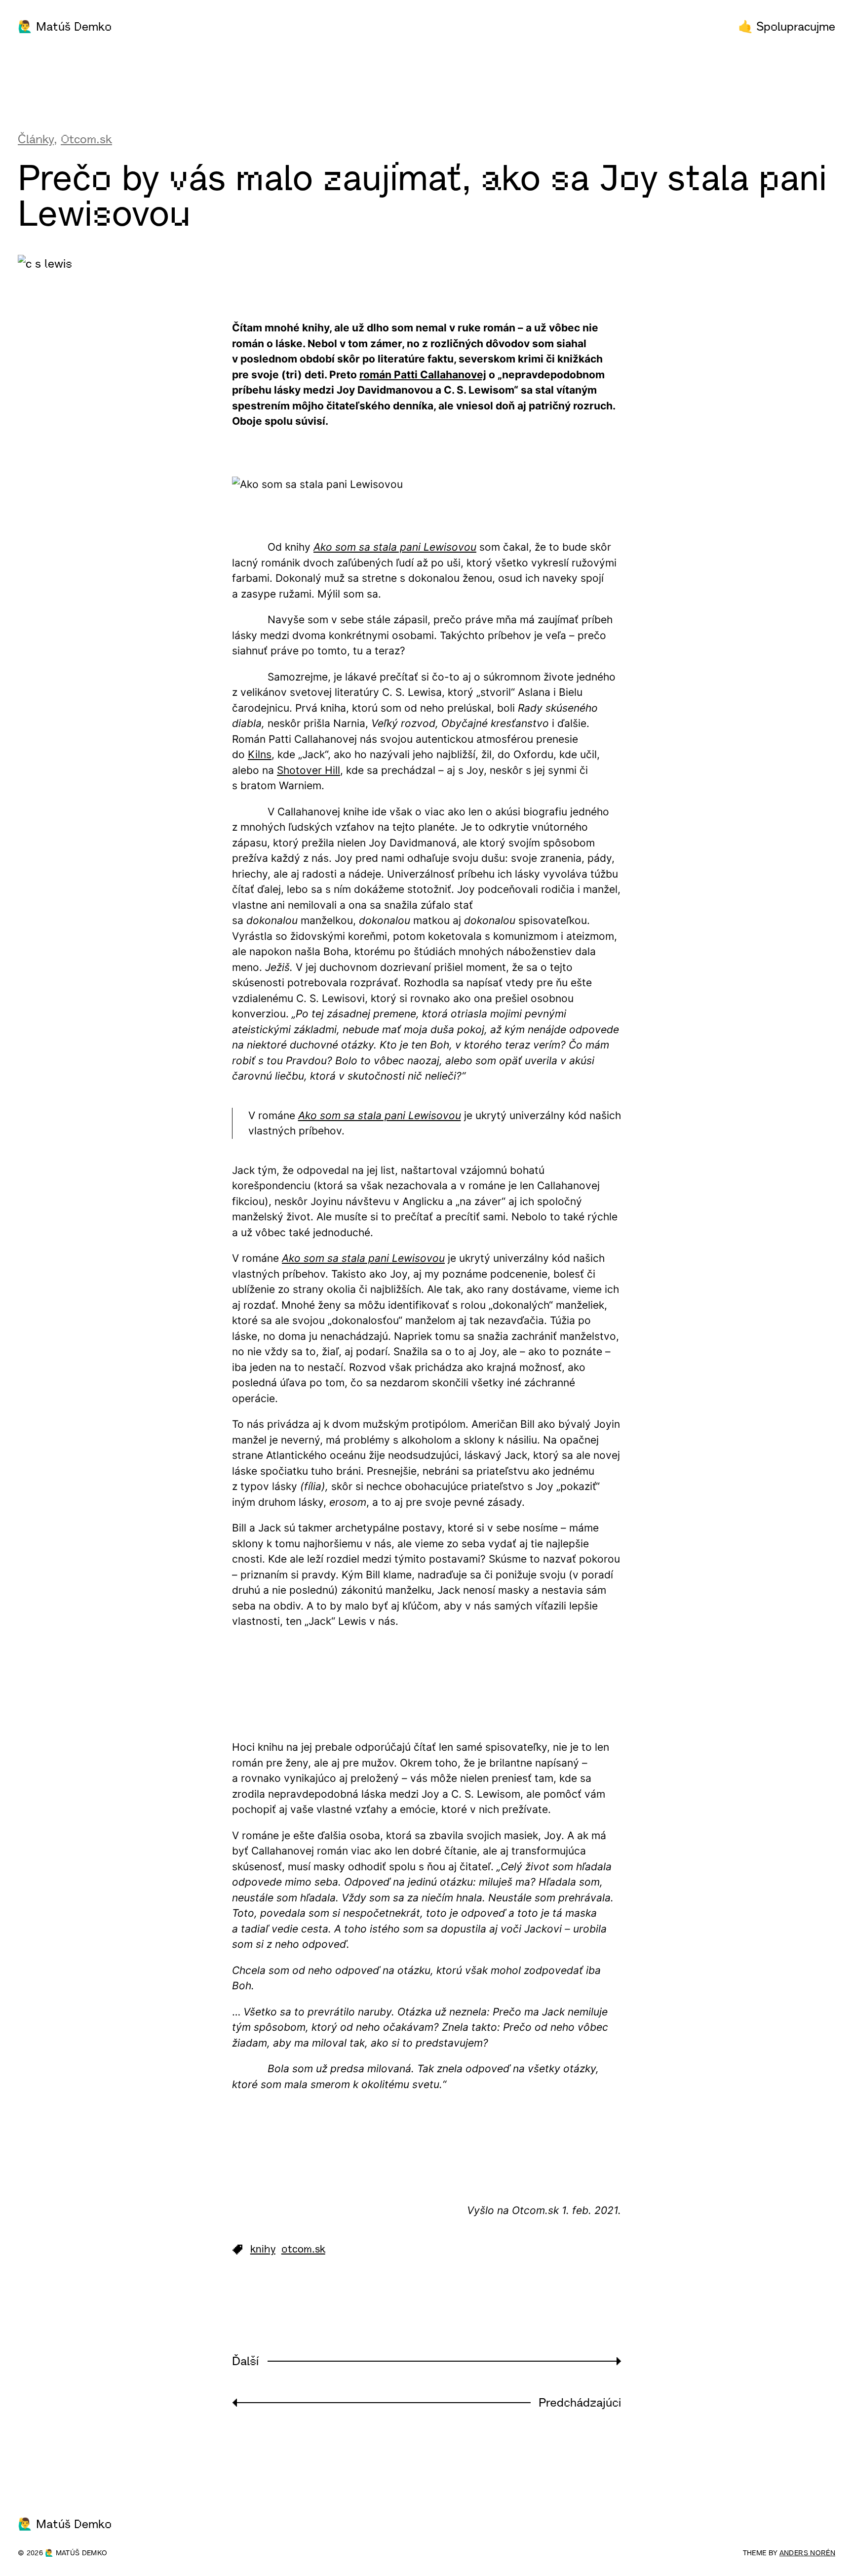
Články (36, 139)
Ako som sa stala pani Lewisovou (395, 547)
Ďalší (245, 2361)
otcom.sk (303, 2249)
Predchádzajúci (580, 2403)
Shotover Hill (309, 770)
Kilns (260, 754)
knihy (263, 2249)
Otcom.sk (86, 139)
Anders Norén (807, 2553)
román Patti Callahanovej (423, 375)
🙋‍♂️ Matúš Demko (65, 27)
